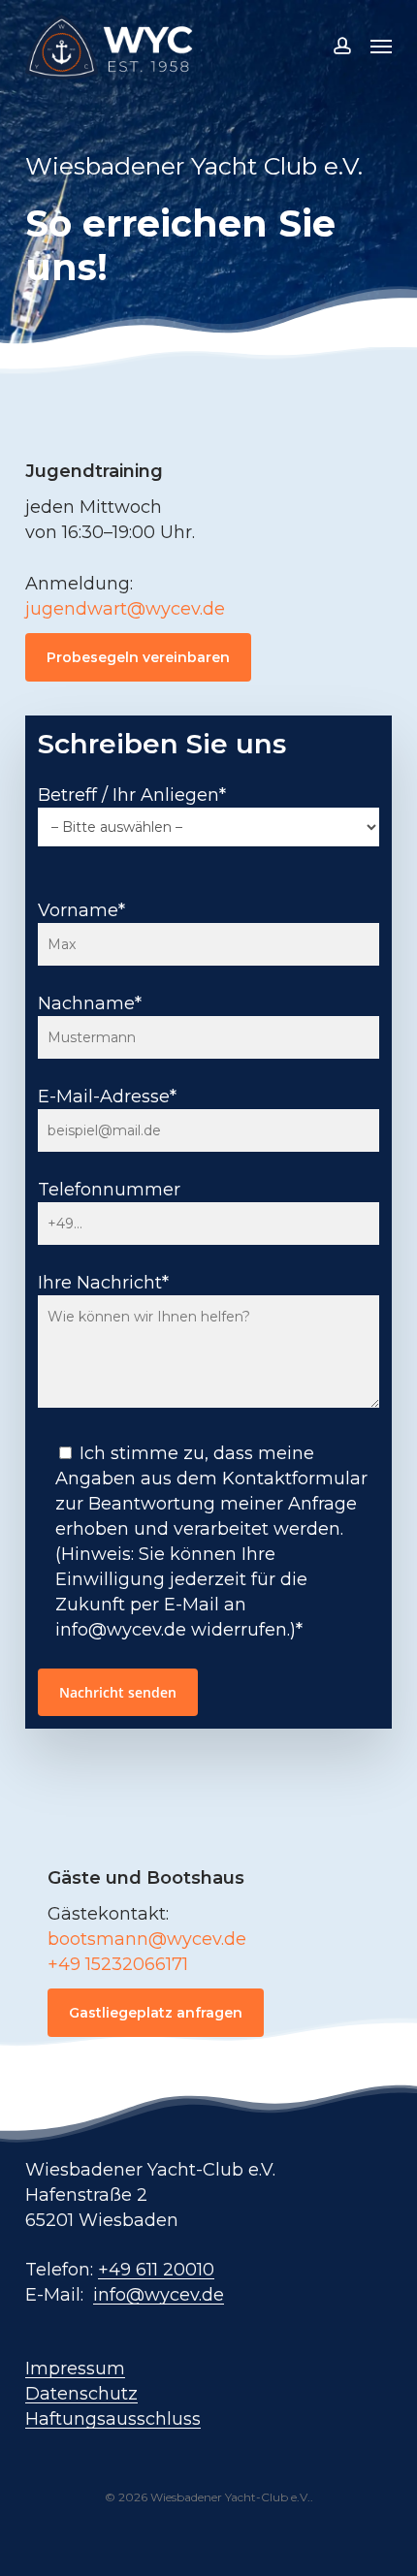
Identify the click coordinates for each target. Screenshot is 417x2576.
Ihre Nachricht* (103, 1283)
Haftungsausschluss (113, 2419)
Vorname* (81, 910)
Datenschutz (81, 2394)
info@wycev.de (159, 2295)
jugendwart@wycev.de (125, 609)
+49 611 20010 (156, 2270)
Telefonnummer (109, 1190)
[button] (381, 46)
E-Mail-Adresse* (107, 1097)
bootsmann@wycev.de (147, 1939)
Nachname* (90, 1003)
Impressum (75, 2369)
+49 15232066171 (118, 1964)
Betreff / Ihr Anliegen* (132, 795)
